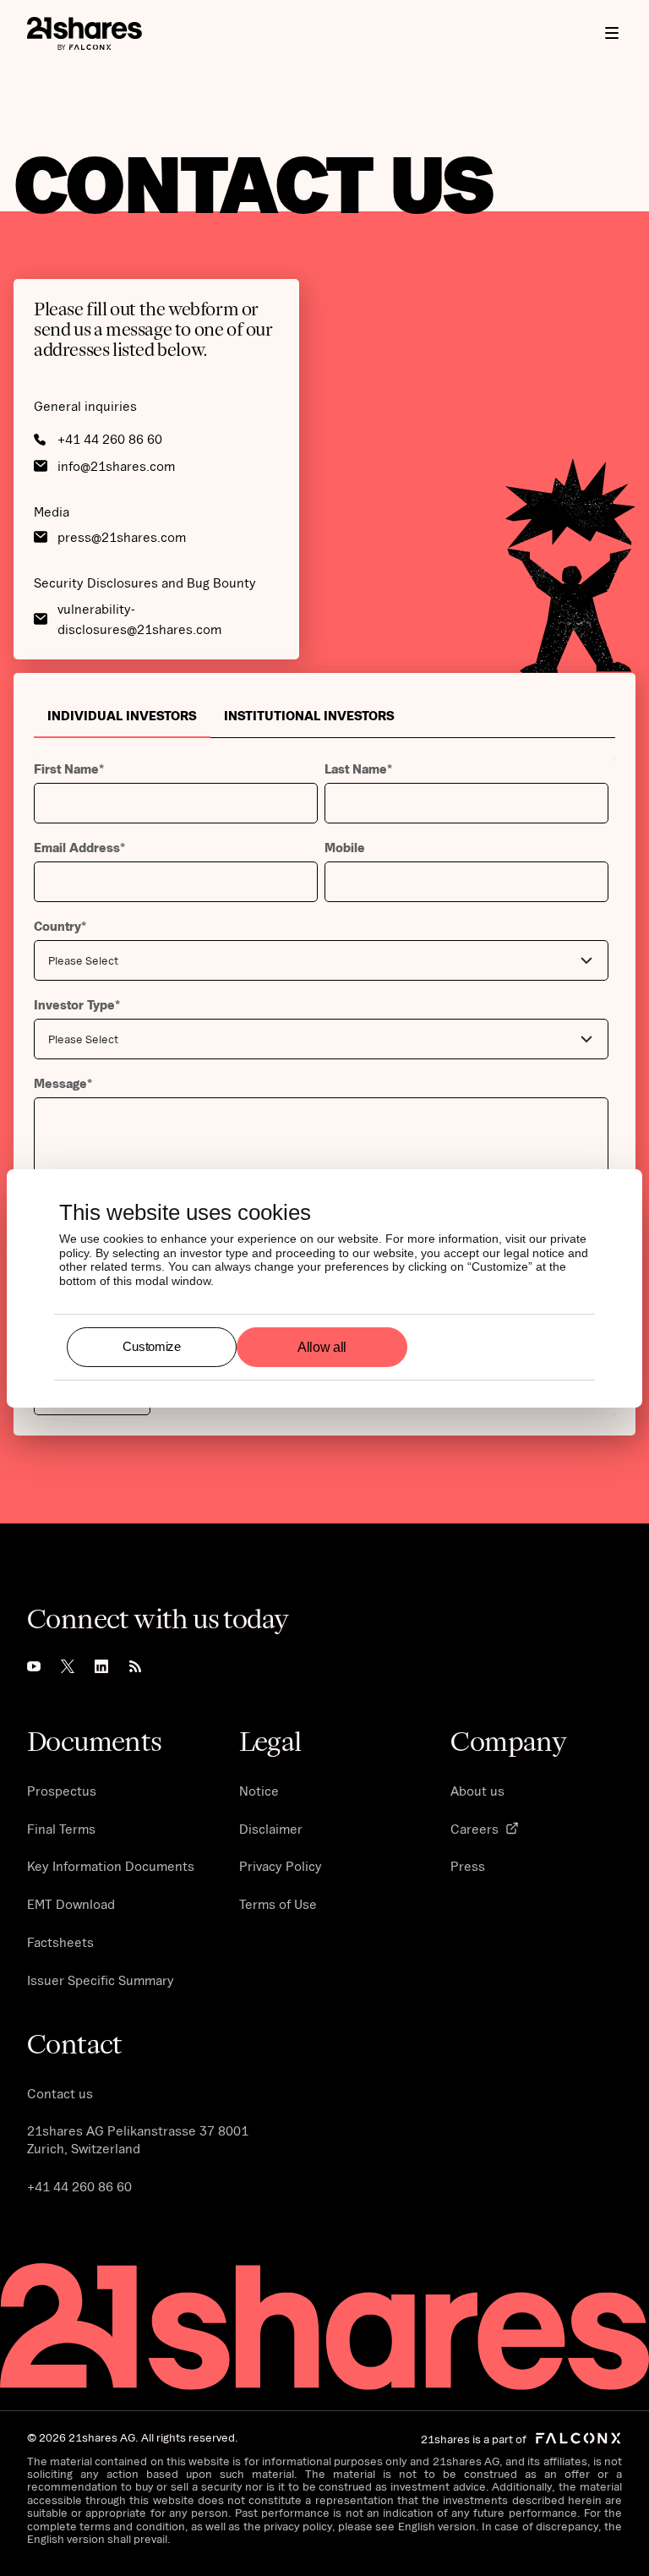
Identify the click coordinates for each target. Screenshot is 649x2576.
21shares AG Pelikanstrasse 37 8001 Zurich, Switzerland (138, 2139)
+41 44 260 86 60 (79, 2186)
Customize (151, 1346)
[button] (612, 33)
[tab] (122, 715)
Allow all (322, 1346)
